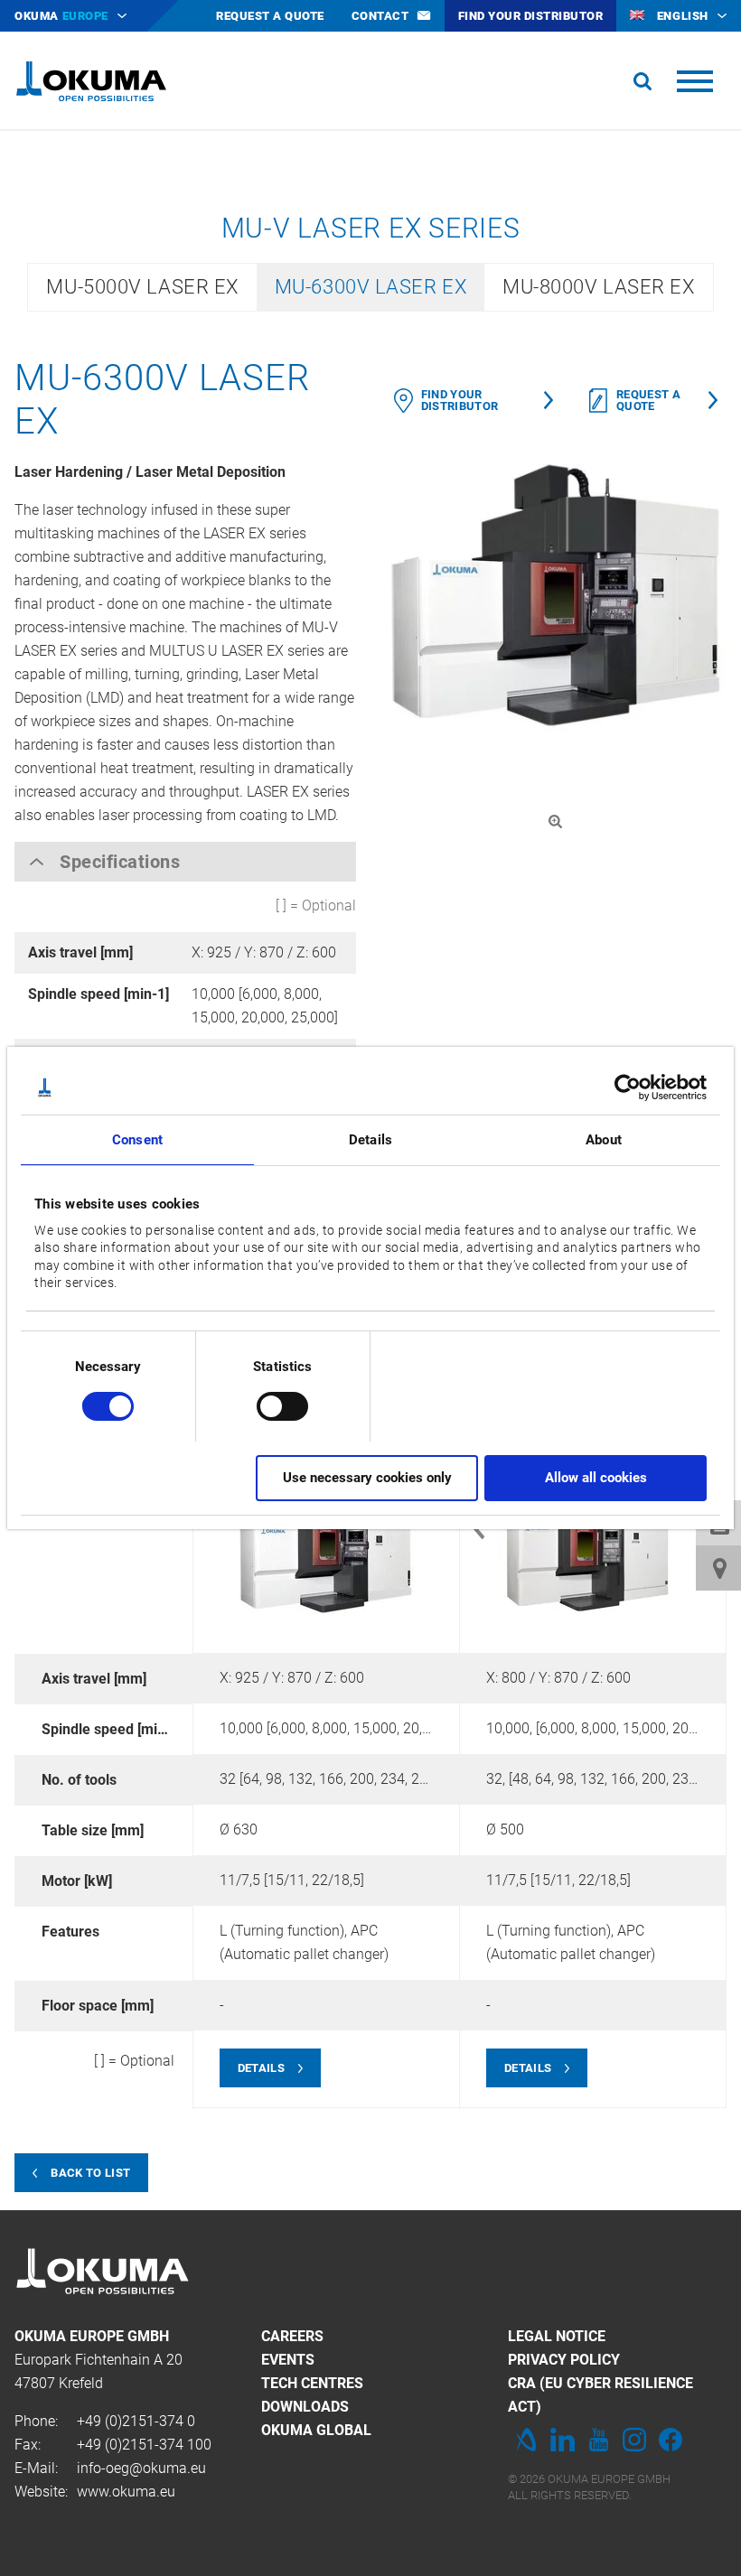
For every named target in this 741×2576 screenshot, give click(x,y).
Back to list (90, 2173)
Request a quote (648, 400)
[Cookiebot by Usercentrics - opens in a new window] (628, 1087)
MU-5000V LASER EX (142, 287)
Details (261, 2068)
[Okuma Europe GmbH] (91, 81)
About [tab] (604, 1140)
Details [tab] (370, 1140)
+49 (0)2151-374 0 (136, 2421)
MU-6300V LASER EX (370, 287)
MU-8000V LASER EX (598, 287)
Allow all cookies (596, 1478)
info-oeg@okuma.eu (141, 2468)
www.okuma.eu (126, 2492)
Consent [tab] (137, 1140)
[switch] (268, 1404)
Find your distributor (460, 400)
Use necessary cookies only (367, 1478)
